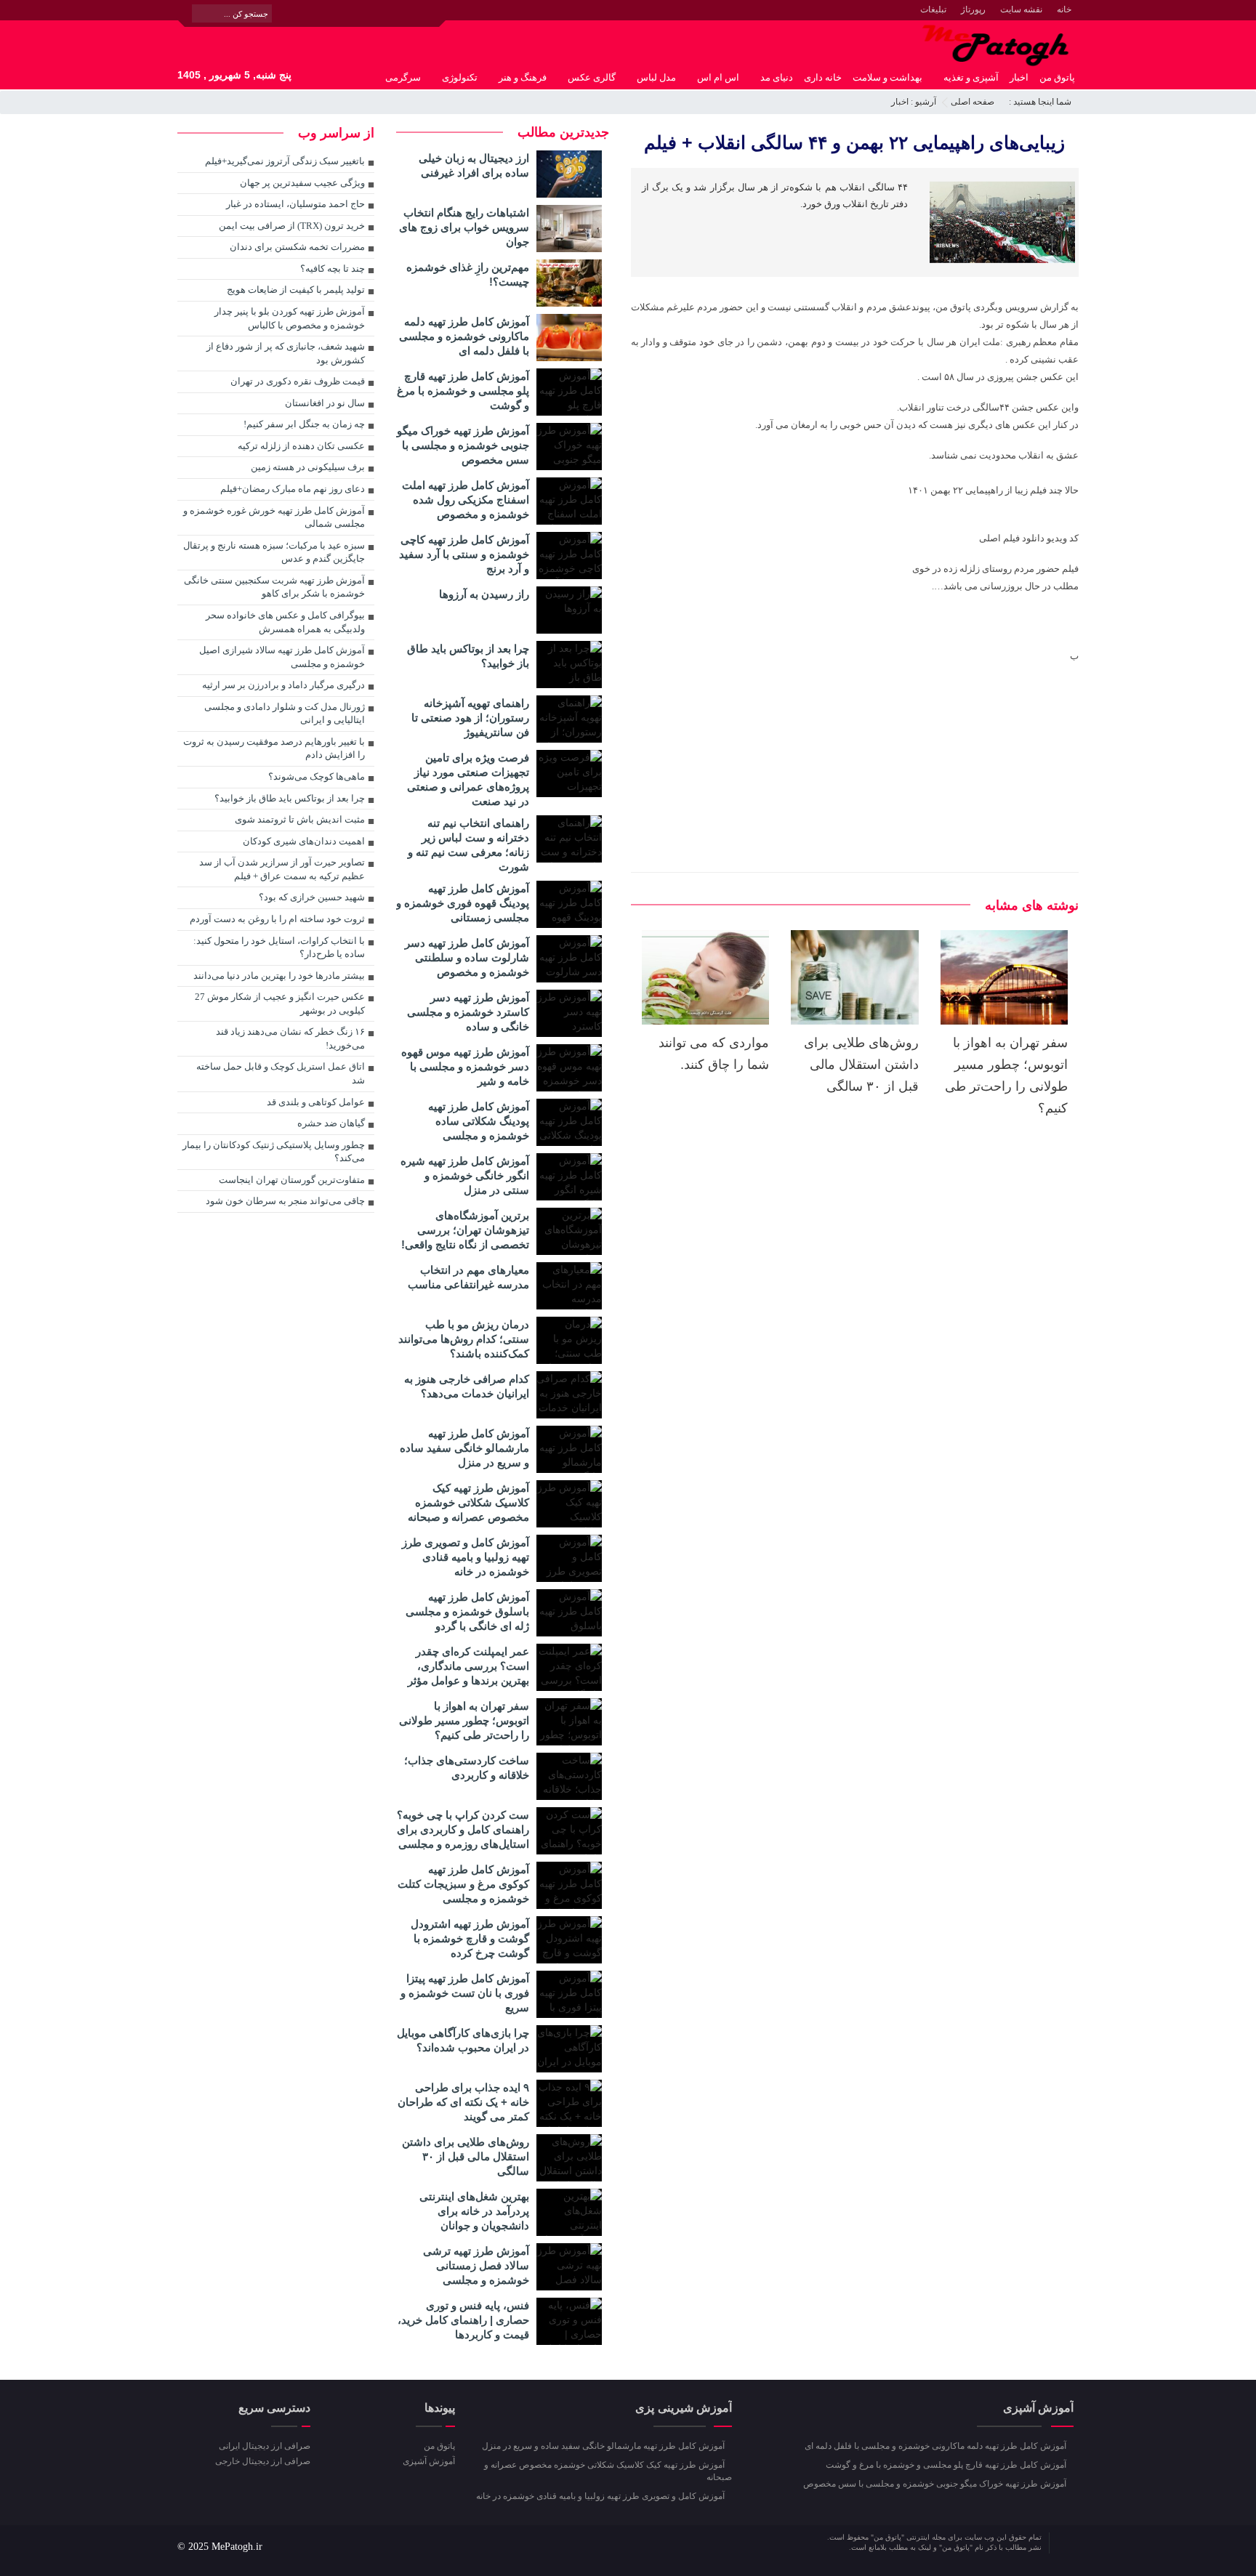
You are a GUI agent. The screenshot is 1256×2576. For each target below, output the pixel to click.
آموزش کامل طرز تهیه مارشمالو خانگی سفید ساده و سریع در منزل (464, 1448)
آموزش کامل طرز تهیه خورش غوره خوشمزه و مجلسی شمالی (274, 517)
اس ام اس (718, 77)
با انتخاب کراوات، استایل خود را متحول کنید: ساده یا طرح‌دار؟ (279, 948)
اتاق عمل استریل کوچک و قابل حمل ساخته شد (281, 1073)
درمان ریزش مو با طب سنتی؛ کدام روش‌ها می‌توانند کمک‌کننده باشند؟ (464, 1339)
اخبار (1019, 77)
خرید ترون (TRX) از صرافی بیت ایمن (292, 226)
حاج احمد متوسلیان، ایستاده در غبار (295, 204)
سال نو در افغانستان (325, 403)
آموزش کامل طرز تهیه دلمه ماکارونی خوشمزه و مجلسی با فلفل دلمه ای (464, 336)
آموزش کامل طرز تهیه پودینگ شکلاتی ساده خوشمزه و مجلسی (479, 1121)
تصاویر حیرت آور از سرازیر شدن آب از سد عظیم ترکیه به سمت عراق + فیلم (282, 869)
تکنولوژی (460, 77)
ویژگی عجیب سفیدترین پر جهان (302, 183)
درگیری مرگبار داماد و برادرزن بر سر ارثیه (283, 685)
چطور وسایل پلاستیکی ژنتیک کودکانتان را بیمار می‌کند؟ (274, 1152)
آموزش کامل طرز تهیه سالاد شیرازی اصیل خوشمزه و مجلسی (282, 657)
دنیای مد (777, 77)
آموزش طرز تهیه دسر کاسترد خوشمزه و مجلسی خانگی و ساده (468, 1012)
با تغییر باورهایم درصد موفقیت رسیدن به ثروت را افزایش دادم (274, 748)
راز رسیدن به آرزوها (484, 594)
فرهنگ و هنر (523, 77)
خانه (1064, 9)
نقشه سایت (1021, 9)
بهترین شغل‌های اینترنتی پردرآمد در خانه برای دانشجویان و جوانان (474, 2211)
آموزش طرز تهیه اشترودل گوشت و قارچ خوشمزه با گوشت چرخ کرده (470, 1938)
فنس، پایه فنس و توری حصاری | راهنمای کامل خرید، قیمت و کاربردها (463, 2320)
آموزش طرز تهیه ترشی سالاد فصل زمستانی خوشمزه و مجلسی (476, 2265)
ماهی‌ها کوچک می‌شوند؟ (317, 776)
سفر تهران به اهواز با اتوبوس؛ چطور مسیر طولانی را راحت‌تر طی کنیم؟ (464, 1720)
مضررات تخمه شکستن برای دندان (297, 247)
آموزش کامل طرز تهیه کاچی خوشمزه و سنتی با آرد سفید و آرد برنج (464, 554)
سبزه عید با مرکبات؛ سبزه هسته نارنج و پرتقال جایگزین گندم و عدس (274, 552)
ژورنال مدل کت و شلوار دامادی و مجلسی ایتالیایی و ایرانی (285, 714)
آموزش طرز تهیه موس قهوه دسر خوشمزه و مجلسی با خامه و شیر (465, 1066)
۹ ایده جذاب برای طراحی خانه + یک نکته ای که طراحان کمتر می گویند (463, 2102)
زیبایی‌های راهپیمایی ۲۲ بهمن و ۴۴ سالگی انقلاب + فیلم (854, 142)
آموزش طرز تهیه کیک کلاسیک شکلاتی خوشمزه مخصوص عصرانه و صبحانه (468, 1502)
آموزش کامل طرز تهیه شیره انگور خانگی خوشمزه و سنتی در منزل (465, 1175)
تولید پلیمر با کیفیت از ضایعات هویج (296, 290)
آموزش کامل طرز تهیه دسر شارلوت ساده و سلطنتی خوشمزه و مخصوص (467, 957)
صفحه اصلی (973, 102)
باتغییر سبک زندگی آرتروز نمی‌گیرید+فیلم (285, 161)
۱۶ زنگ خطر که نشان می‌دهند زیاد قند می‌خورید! (290, 1038)
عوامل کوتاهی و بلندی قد (316, 1102)
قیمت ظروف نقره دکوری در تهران (298, 381)
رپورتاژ (973, 9)
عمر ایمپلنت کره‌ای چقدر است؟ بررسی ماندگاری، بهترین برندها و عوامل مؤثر (468, 1666)
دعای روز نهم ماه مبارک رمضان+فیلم (293, 489)
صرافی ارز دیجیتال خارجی (263, 2461)
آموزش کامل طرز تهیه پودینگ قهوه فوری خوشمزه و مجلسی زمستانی (463, 903)
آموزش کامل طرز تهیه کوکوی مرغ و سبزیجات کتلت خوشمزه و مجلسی (463, 1884)
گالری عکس (592, 77)
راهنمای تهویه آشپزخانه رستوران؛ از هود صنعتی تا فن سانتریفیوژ (470, 718)
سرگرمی (403, 77)
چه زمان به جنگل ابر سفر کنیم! (304, 424)
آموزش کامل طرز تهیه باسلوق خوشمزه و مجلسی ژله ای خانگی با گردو (467, 1611)
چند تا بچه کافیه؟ (333, 268)
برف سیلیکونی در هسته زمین (308, 467)
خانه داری (823, 77)
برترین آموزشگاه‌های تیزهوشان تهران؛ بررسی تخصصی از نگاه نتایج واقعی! (465, 1230)
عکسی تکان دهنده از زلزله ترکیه (301, 446)
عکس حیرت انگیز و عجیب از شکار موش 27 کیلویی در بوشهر (280, 1004)
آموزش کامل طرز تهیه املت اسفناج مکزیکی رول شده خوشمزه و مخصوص (466, 500)
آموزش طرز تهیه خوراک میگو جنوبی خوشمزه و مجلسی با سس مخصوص (463, 445)
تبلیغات (933, 9)
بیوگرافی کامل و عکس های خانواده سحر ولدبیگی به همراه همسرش (285, 622)
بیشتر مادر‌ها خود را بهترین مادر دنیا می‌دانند (279, 976)
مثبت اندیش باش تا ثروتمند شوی (300, 819)
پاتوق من (1057, 77)
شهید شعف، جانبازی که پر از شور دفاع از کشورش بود (286, 353)
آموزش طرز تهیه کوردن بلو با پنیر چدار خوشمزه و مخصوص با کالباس (290, 318)
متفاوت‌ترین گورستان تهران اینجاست (292, 1180)
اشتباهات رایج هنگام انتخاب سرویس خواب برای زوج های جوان (464, 227)
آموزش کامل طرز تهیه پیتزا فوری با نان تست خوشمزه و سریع (465, 1993)
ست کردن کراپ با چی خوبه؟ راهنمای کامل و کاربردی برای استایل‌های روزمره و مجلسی (463, 1829)
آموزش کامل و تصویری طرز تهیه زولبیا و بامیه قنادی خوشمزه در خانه (466, 1557)
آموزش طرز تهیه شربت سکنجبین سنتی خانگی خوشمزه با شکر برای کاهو (274, 587)
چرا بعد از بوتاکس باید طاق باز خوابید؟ (290, 798)
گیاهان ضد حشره (331, 1123)
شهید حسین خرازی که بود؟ (312, 897)
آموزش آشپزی (428, 2461)
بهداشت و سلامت (887, 77)
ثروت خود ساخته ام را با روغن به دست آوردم (277, 919)
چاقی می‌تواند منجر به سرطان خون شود (285, 1201)
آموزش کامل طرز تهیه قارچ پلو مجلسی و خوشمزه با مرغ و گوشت (463, 391)
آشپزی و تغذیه (971, 77)
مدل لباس (656, 77)
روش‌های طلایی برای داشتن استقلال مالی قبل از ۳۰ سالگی (861, 1065)
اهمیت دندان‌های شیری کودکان (304, 841)
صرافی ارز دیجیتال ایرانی (265, 2446)
